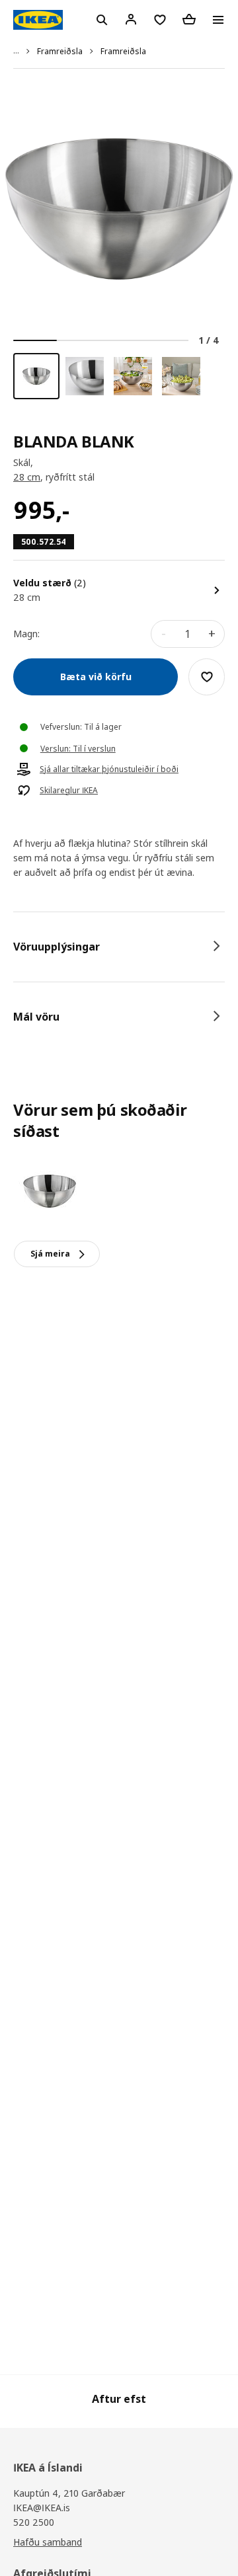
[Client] (131, 19)
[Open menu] (218, 20)
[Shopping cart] (189, 19)
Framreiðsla (60, 51)
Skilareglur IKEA (69, 791)
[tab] (119, 947)
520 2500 (34, 2522)
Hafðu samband (48, 2542)
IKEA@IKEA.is (42, 2508)
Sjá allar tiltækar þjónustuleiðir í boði (109, 769)
